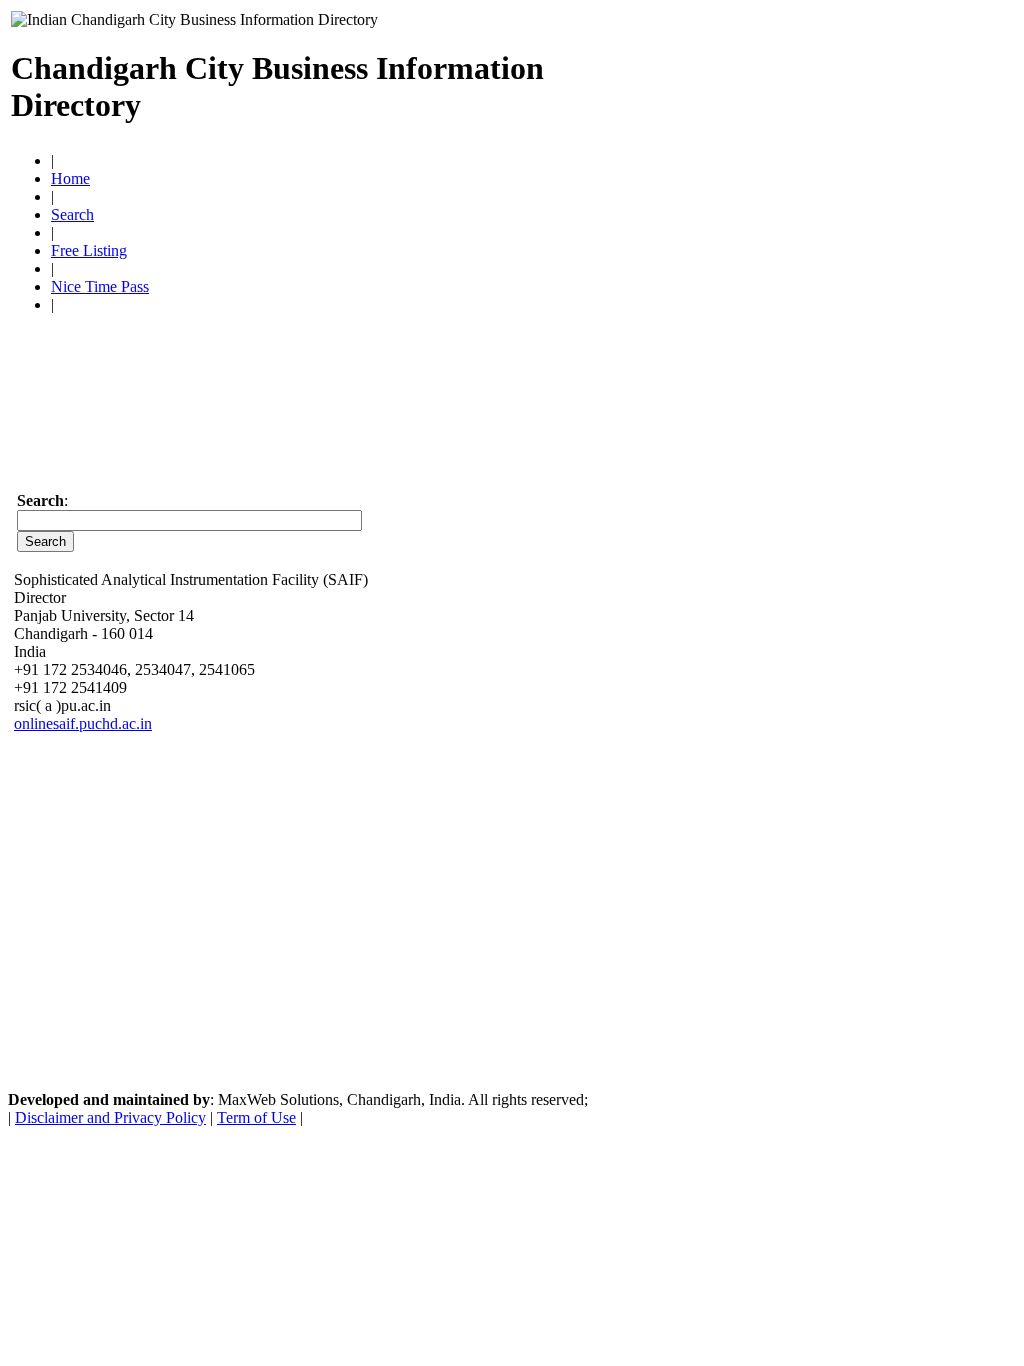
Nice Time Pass (100, 286)
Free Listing (89, 250)
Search (72, 214)
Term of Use (256, 1117)
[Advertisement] (779, 78)
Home (70, 178)
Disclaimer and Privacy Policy (110, 1117)
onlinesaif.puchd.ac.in (83, 723)
